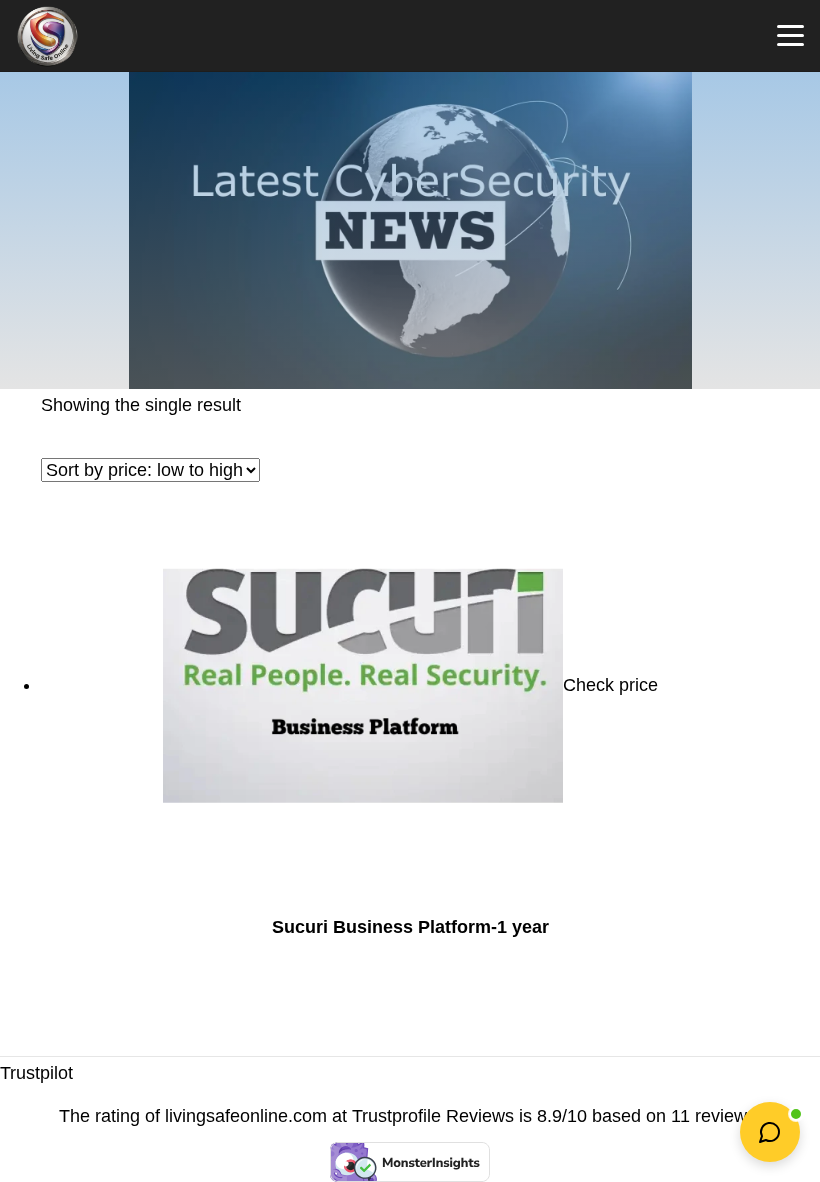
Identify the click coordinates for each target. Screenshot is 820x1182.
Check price (610, 685)
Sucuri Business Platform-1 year (410, 927)
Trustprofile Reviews (433, 1116)
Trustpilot (36, 1073)
